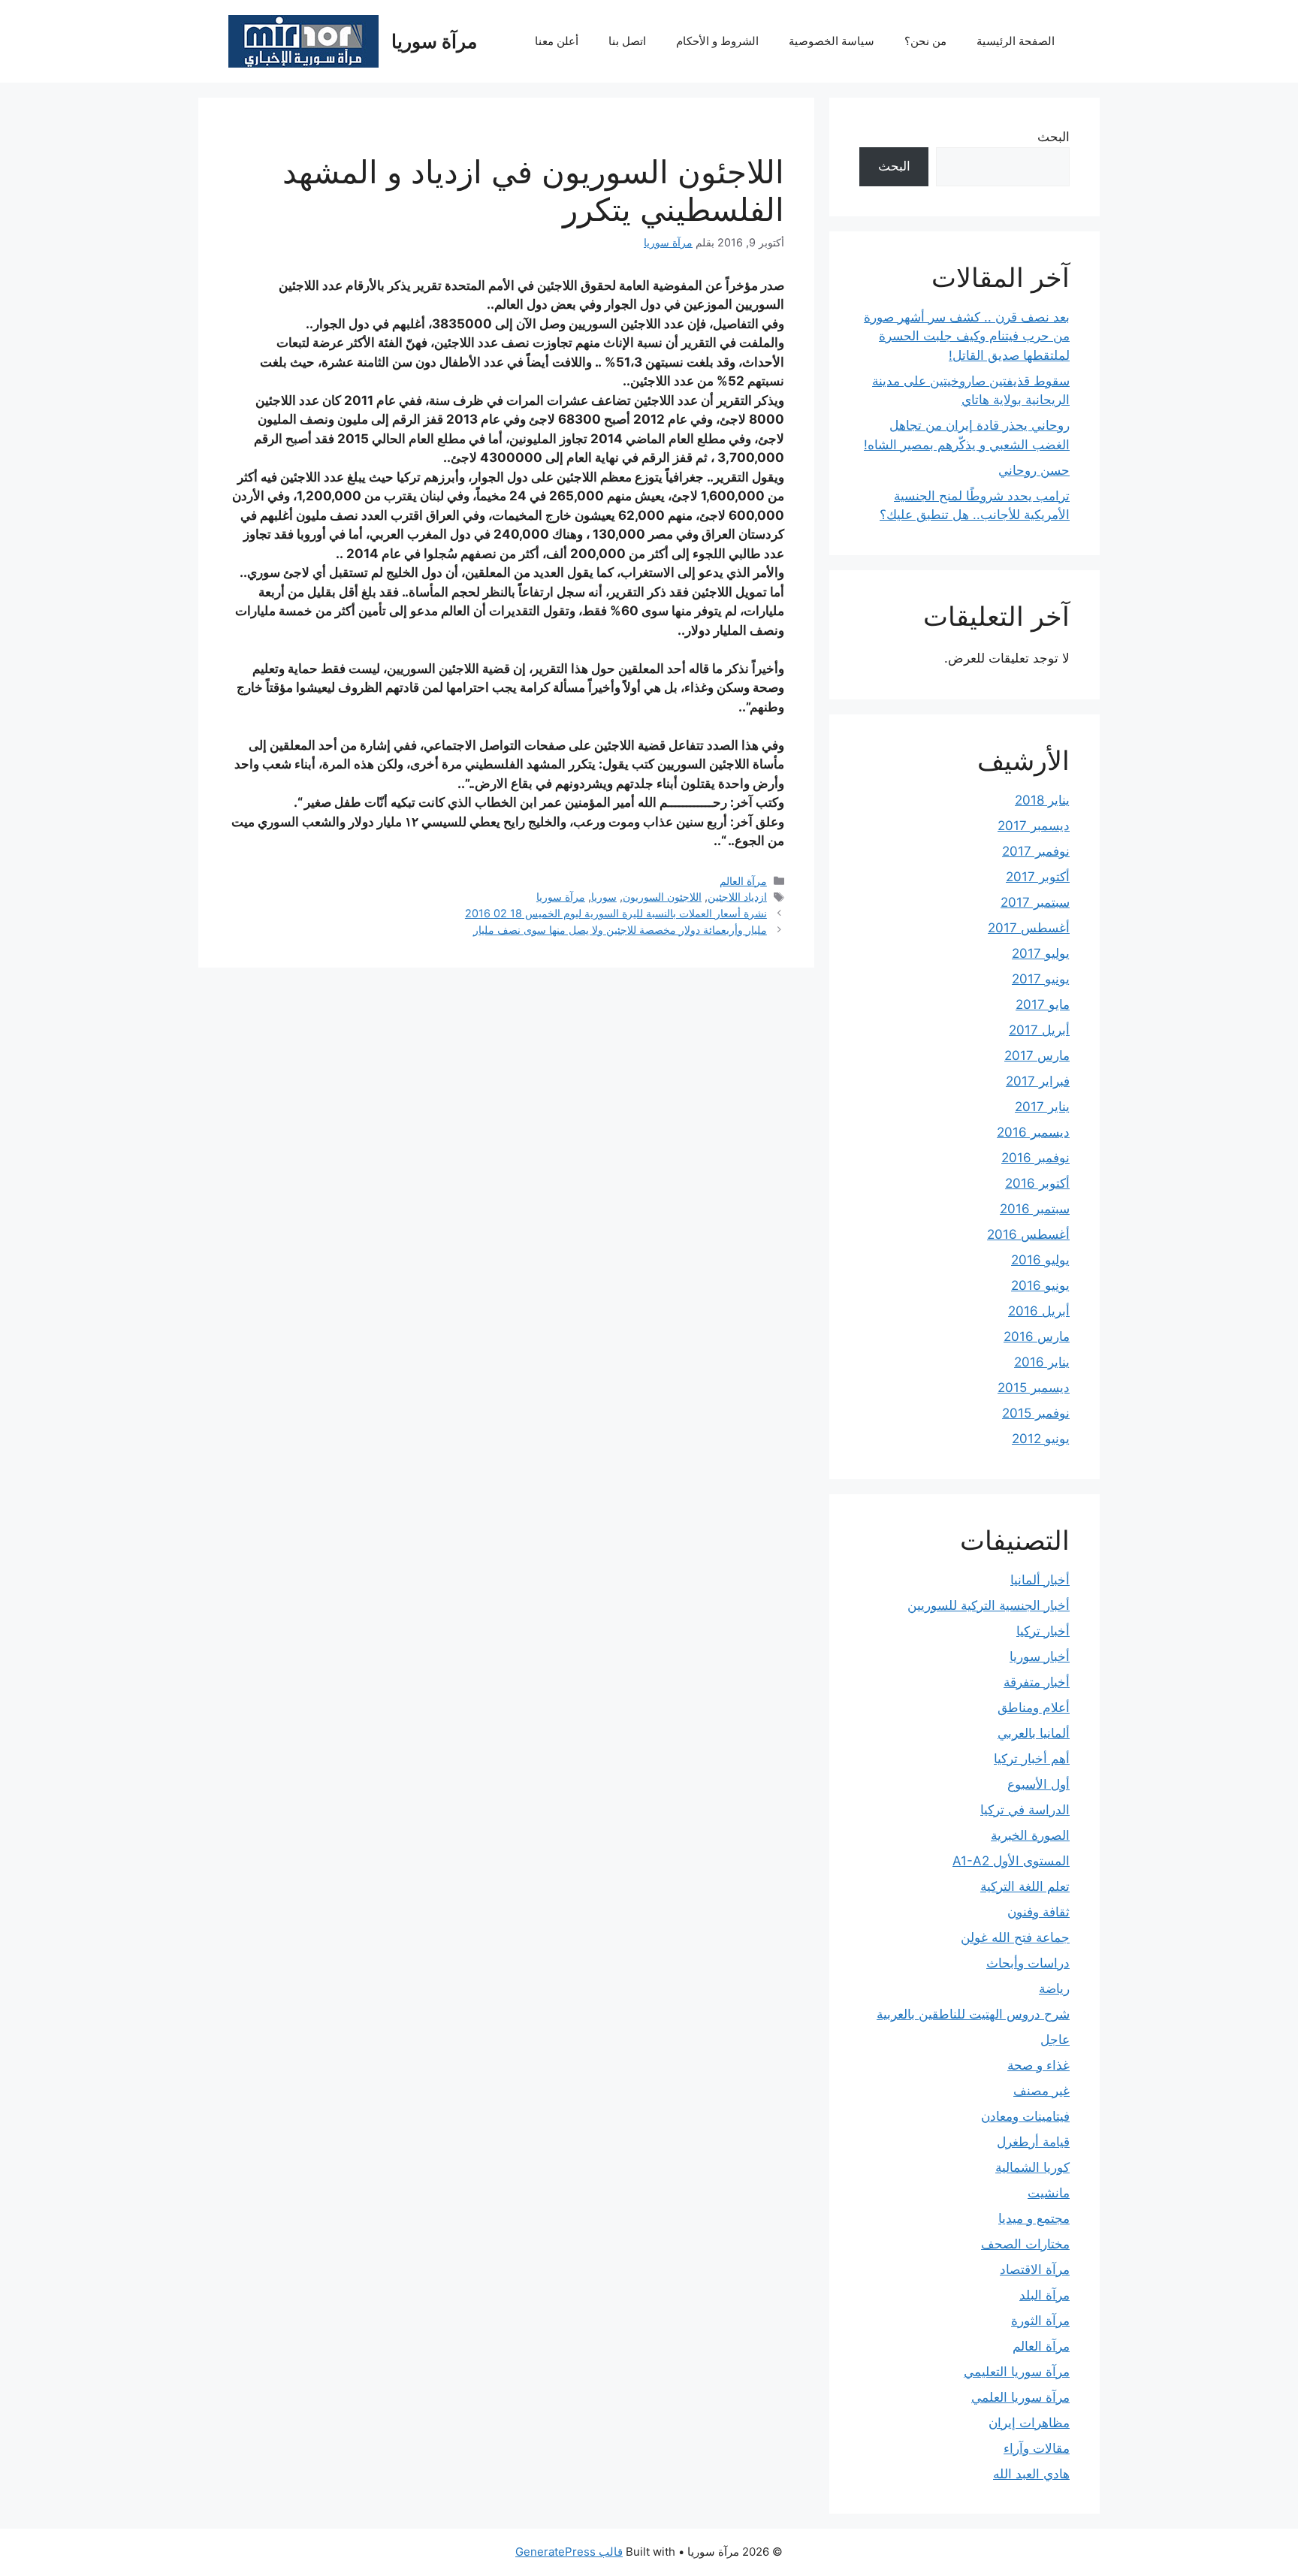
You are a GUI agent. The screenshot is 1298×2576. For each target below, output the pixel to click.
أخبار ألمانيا (1040, 1580)
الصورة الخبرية (1030, 1835)
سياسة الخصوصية (832, 41)
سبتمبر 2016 (1035, 1209)
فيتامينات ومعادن (1025, 2116)
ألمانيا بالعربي (1034, 1733)
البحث (1053, 137)
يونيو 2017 (1041, 979)
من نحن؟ (925, 41)
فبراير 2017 (1038, 1081)
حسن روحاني (1034, 470)
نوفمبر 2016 (1035, 1158)
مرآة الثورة (1040, 2321)
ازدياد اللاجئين (737, 897)
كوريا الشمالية (1032, 2167)
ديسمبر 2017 (1034, 826)
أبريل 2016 (1039, 1311)
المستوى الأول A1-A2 (1011, 1861)
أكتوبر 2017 (1038, 877)
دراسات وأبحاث (1028, 1963)
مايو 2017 (1043, 1004)
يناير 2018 (1042, 800)
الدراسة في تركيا (1025, 1810)
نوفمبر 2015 (1036, 1413)
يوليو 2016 (1040, 1260)
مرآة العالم (743, 881)
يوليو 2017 (1041, 953)
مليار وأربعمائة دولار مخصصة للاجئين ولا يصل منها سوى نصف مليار (620, 930)
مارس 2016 (1037, 1336)
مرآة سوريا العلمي (1020, 2397)
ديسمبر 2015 (1034, 1388)
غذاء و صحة (1038, 2065)
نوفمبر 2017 (1036, 851)
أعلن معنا (557, 41)
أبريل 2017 (1039, 1030)
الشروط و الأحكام (717, 41)
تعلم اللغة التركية (1025, 1886)
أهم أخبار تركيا (1032, 1759)
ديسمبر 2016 (1033, 1132)
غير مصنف (1041, 2091)
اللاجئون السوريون (662, 897)
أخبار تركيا (1043, 1631)
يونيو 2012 (1041, 1439)
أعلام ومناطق (1034, 1708)
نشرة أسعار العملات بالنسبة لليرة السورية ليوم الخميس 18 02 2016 (616, 913)
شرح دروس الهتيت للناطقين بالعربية (973, 2014)
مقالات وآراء (1037, 2448)
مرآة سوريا (434, 41)
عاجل (1055, 2040)
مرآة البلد (1044, 2295)
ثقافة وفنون (1038, 1912)
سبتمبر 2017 (1035, 902)
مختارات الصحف (1025, 2244)
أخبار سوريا (1040, 1656)
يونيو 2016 (1040, 1285)
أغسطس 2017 (1029, 928)
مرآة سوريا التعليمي (1017, 2372)
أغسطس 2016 (1028, 1234)
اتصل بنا (627, 41)
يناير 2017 (1042, 1107)
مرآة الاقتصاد (1035, 2269)
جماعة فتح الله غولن (1015, 1937)
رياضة (1054, 1989)
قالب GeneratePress (569, 2552)
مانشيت (1049, 2193)
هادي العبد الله (1031, 2474)
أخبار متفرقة (1037, 1682)
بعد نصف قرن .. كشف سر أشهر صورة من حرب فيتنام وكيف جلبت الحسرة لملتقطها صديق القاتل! (967, 336)
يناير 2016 (1042, 1362)
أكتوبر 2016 (1037, 1183)
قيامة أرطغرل (1033, 2142)
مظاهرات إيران (1029, 2423)
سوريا (604, 897)
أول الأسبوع (1038, 1784)
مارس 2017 (1037, 1055)
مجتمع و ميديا (1034, 2218)
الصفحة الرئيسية (1016, 41)
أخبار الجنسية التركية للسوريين (989, 1605)
